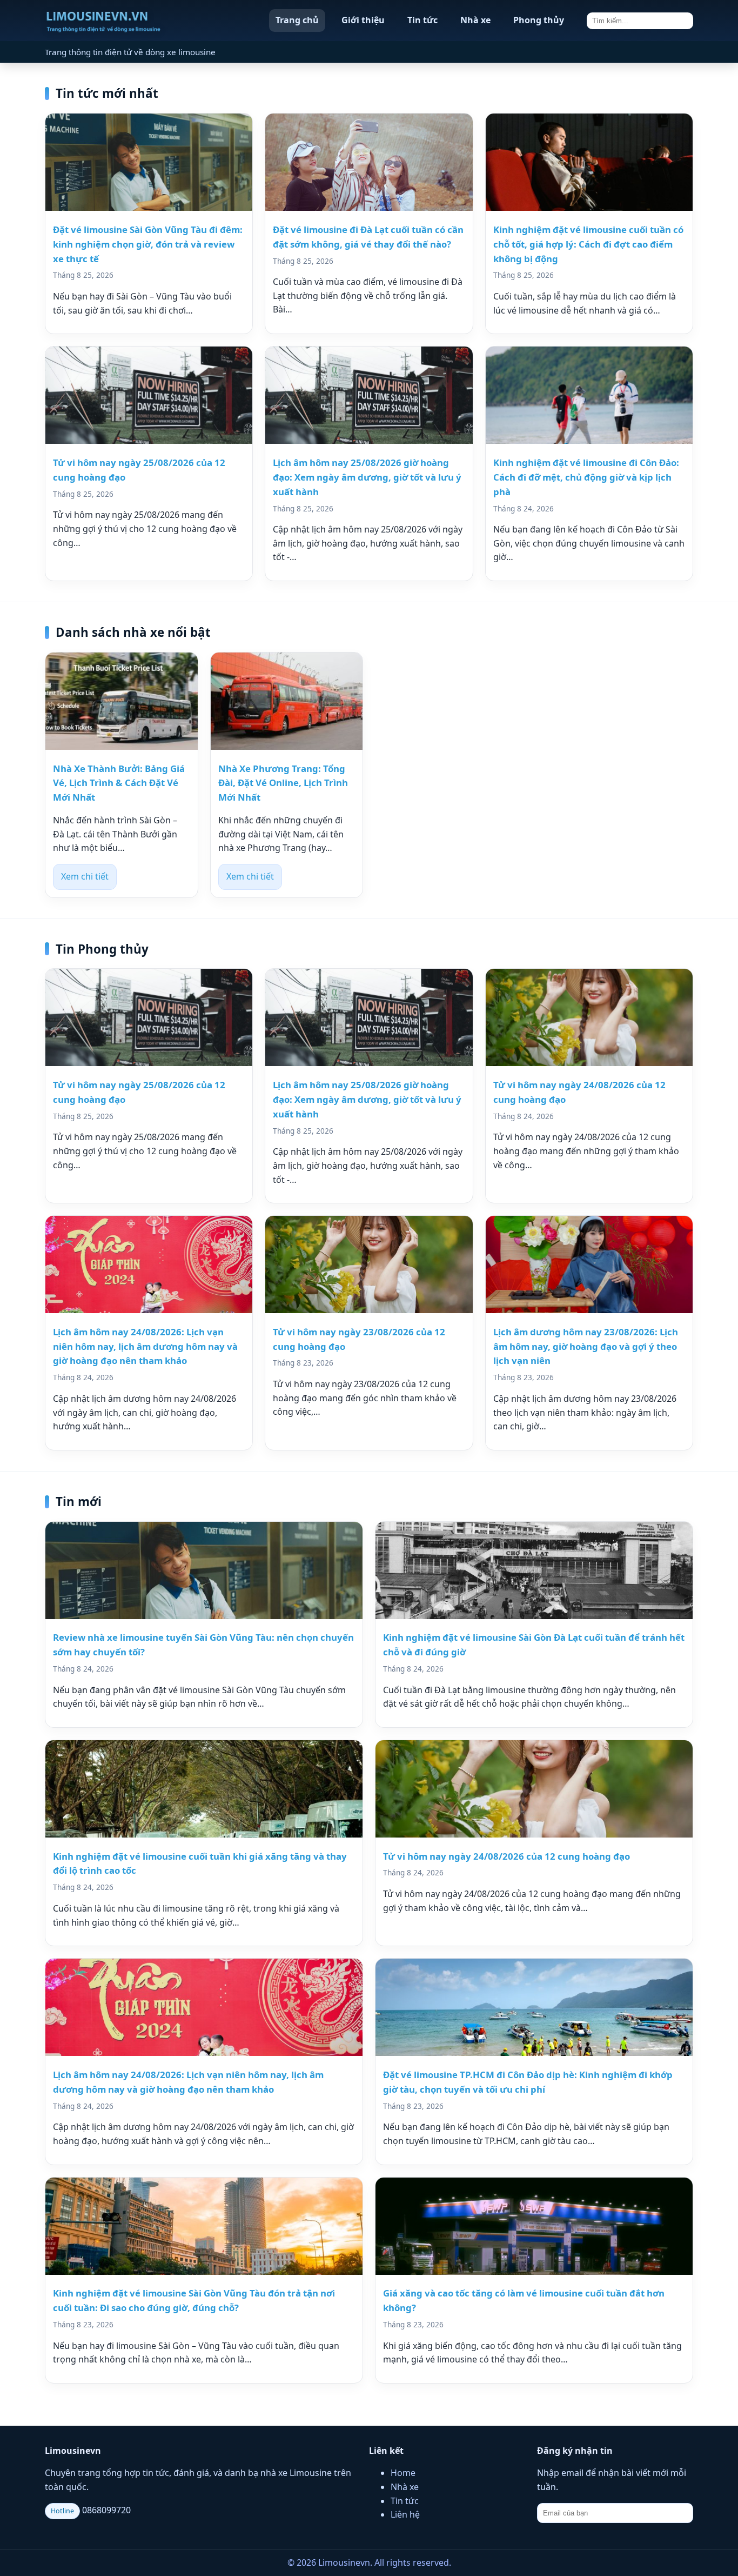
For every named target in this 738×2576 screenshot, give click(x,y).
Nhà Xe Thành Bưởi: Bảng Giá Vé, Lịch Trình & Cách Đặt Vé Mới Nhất (119, 783)
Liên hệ (405, 2514)
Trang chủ (297, 20)
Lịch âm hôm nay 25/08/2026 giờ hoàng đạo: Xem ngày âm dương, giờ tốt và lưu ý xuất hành (367, 477)
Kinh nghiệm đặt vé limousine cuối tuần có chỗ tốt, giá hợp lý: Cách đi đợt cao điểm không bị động (588, 244)
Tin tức (422, 20)
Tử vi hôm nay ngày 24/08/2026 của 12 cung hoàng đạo (506, 1856)
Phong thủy (539, 20)
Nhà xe (475, 20)
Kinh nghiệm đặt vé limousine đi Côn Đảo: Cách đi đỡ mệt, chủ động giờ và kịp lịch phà (586, 477)
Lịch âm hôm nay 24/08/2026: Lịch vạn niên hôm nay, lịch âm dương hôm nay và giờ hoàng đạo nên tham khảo (145, 1346)
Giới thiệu (363, 20)
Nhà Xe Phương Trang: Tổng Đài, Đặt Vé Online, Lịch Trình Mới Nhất (283, 783)
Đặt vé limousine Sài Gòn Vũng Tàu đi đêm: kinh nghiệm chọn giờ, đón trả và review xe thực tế (148, 244)
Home (403, 2473)
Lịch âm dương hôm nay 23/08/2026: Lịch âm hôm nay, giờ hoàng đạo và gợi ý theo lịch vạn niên (586, 1346)
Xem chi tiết (85, 876)
